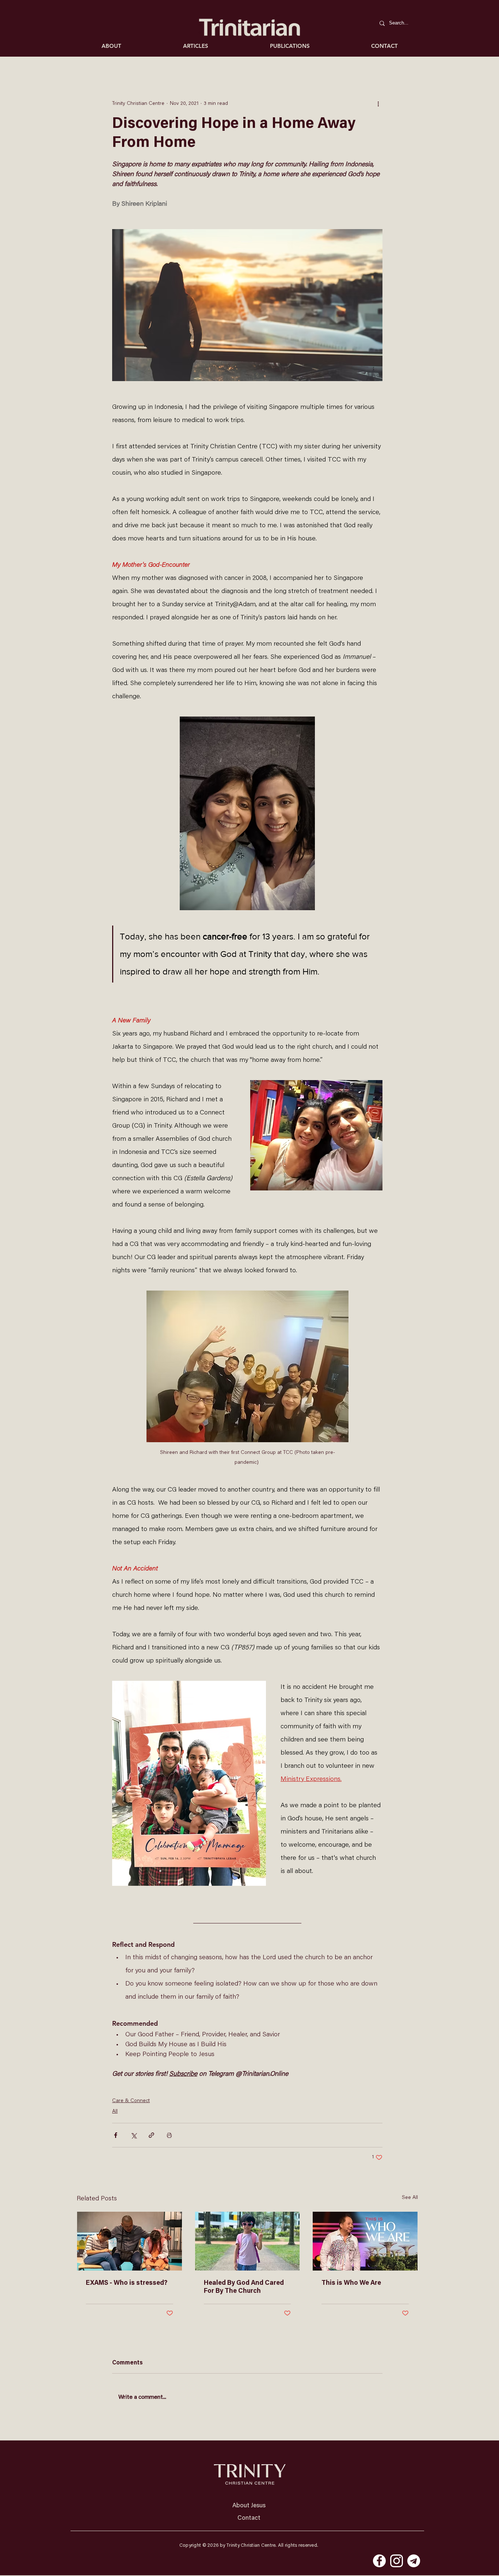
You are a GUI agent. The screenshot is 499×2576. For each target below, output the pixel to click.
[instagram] (397, 2561)
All (115, 2112)
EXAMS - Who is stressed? (127, 2283)
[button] (195, 46)
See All (410, 2198)
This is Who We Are (351, 2283)
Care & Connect (131, 2101)
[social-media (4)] (414, 2561)
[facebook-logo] (379, 2561)
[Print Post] (169, 2135)
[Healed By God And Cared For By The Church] (247, 2241)
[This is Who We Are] (365, 2241)
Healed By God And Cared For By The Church (244, 2287)
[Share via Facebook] (116, 2135)
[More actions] (378, 104)
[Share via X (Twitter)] (134, 2135)
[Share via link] (151, 2135)
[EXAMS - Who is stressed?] (129, 2241)
